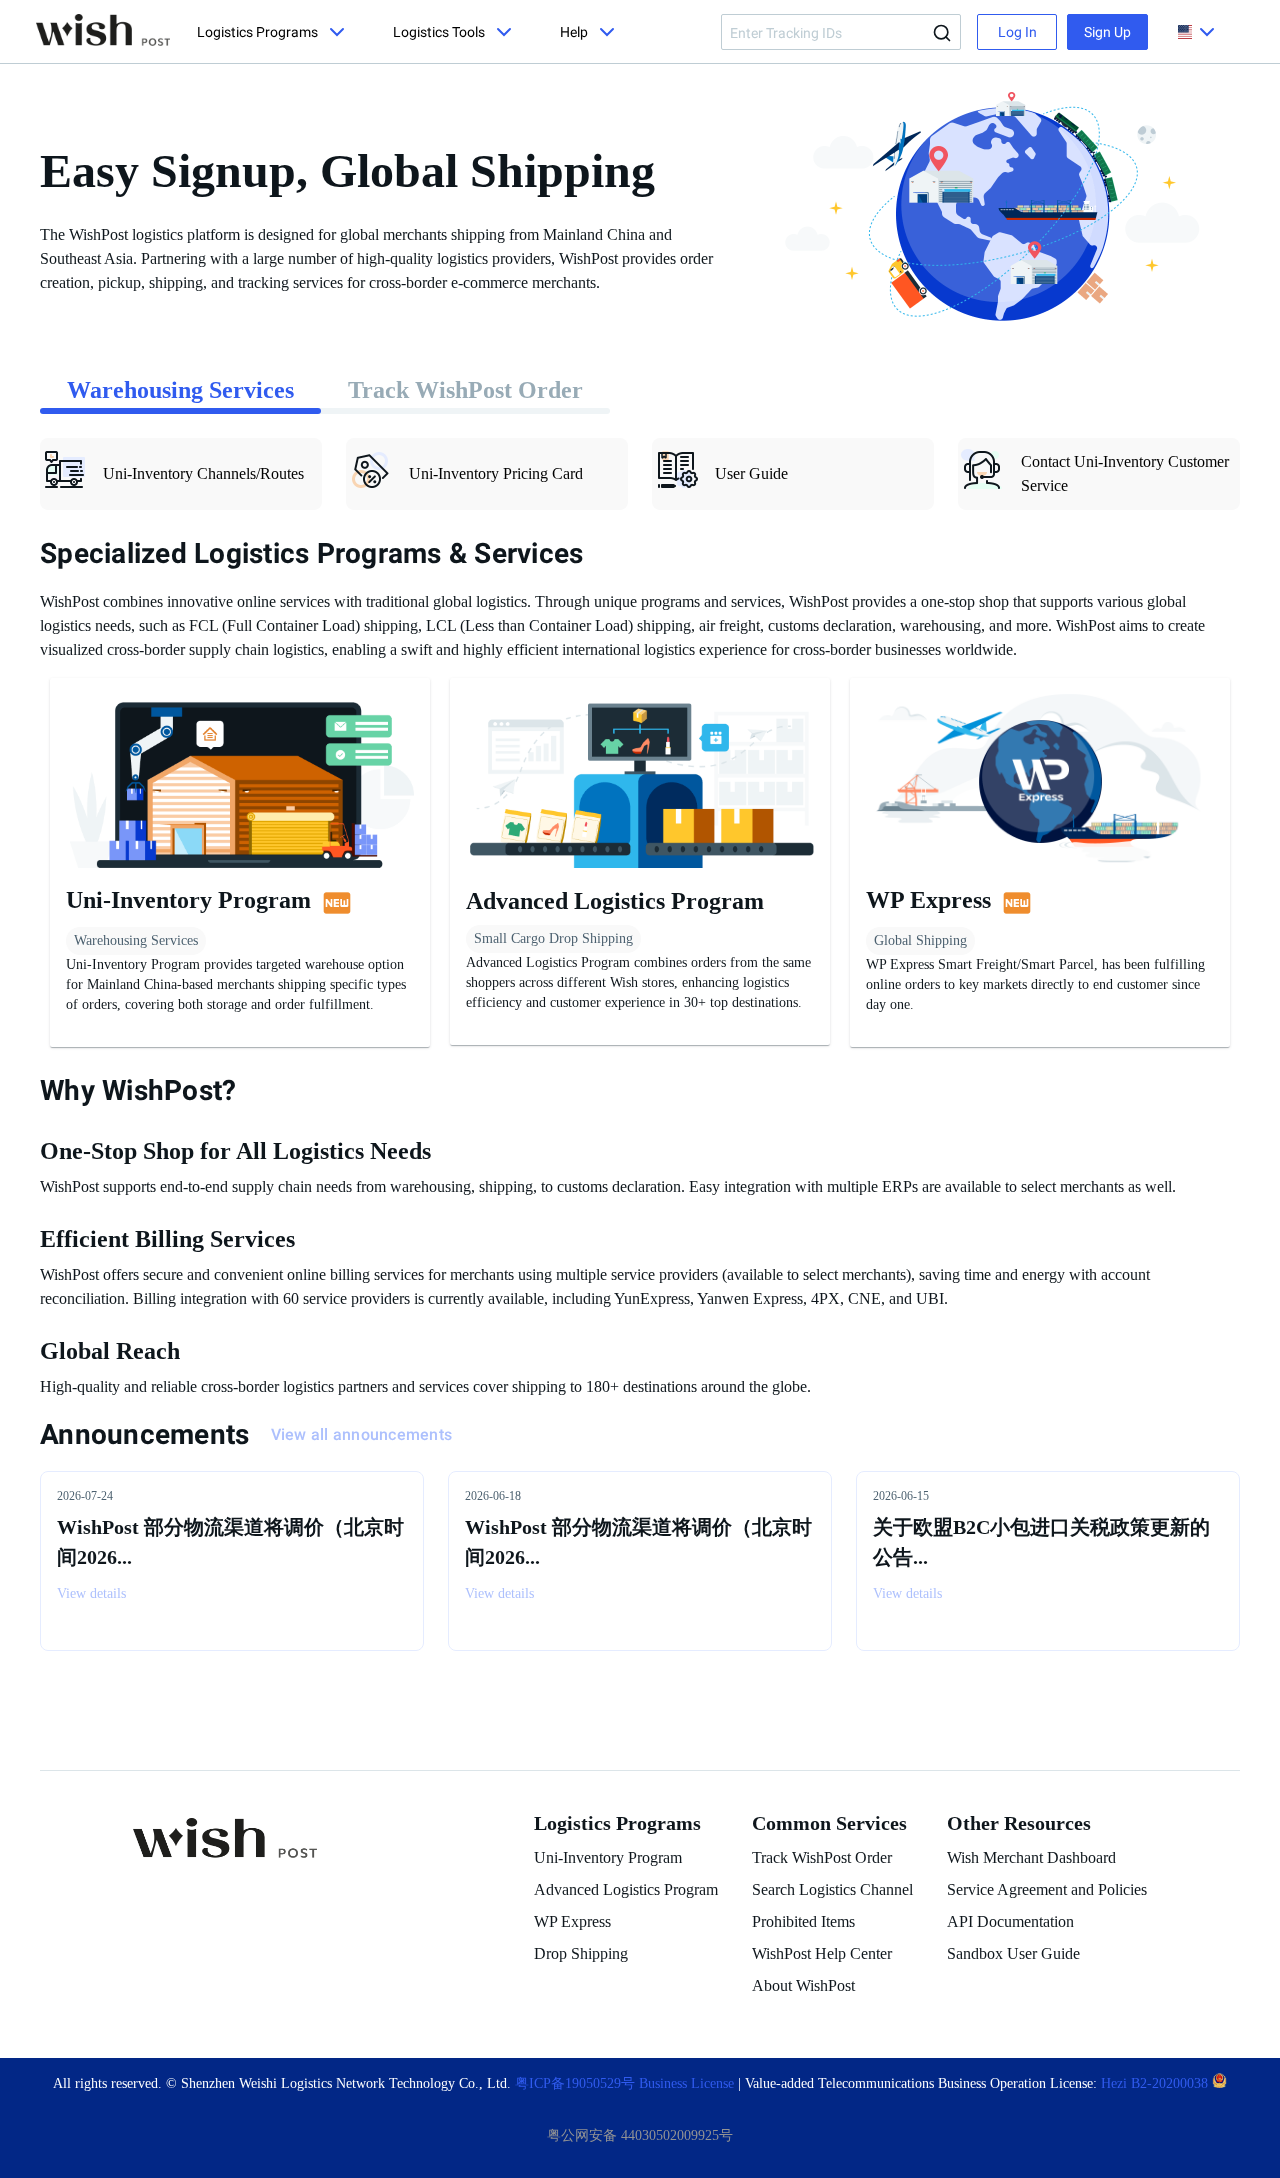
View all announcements (362, 1434)
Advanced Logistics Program (626, 1889)
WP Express (572, 1921)
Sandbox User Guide (1013, 1953)
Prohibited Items (803, 1921)
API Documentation (1010, 1921)
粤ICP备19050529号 (575, 2083)
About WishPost (803, 1985)
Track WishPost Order (822, 1857)
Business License (688, 2083)
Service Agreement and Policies (1047, 1889)
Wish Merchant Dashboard (1031, 1857)
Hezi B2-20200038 (1156, 2083)
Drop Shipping (581, 1953)
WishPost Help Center (822, 1953)
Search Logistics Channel (832, 1889)
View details (91, 1593)
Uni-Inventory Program (608, 1857)
